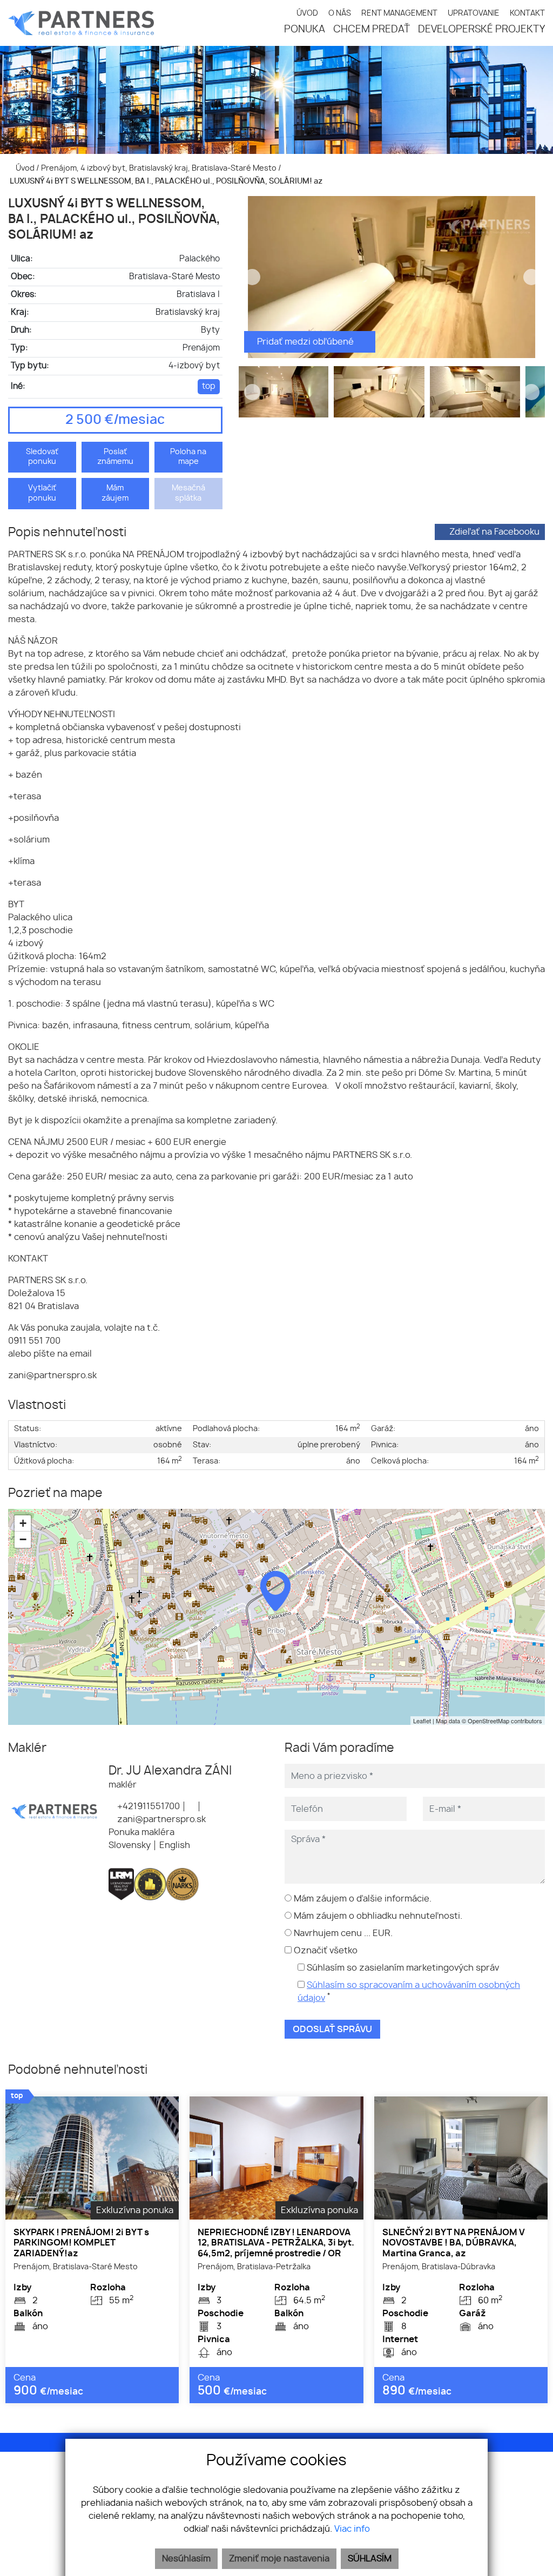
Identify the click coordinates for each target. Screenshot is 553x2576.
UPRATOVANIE (474, 13)
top (209, 386)
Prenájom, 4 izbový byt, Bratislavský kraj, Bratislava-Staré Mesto (160, 168)
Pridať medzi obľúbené (306, 342)
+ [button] (23, 1523)
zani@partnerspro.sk (160, 1819)
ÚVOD (307, 13)
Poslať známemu (115, 457)
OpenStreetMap (488, 1721)
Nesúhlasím (186, 2559)
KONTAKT (527, 13)
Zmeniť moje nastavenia (279, 2559)
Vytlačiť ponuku (42, 493)
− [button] (23, 1539)
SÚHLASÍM (370, 2559)
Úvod (24, 168)
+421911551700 (147, 1806)
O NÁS (340, 13)
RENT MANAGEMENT (399, 13)
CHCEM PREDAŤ (372, 30)
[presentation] (252, 277)
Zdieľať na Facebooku (494, 532)
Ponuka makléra (141, 1832)
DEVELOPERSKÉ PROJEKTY (481, 30)
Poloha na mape (188, 457)
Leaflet (422, 1721)
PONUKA (305, 30)
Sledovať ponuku (42, 457)
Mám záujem (115, 493)
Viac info (352, 2529)
